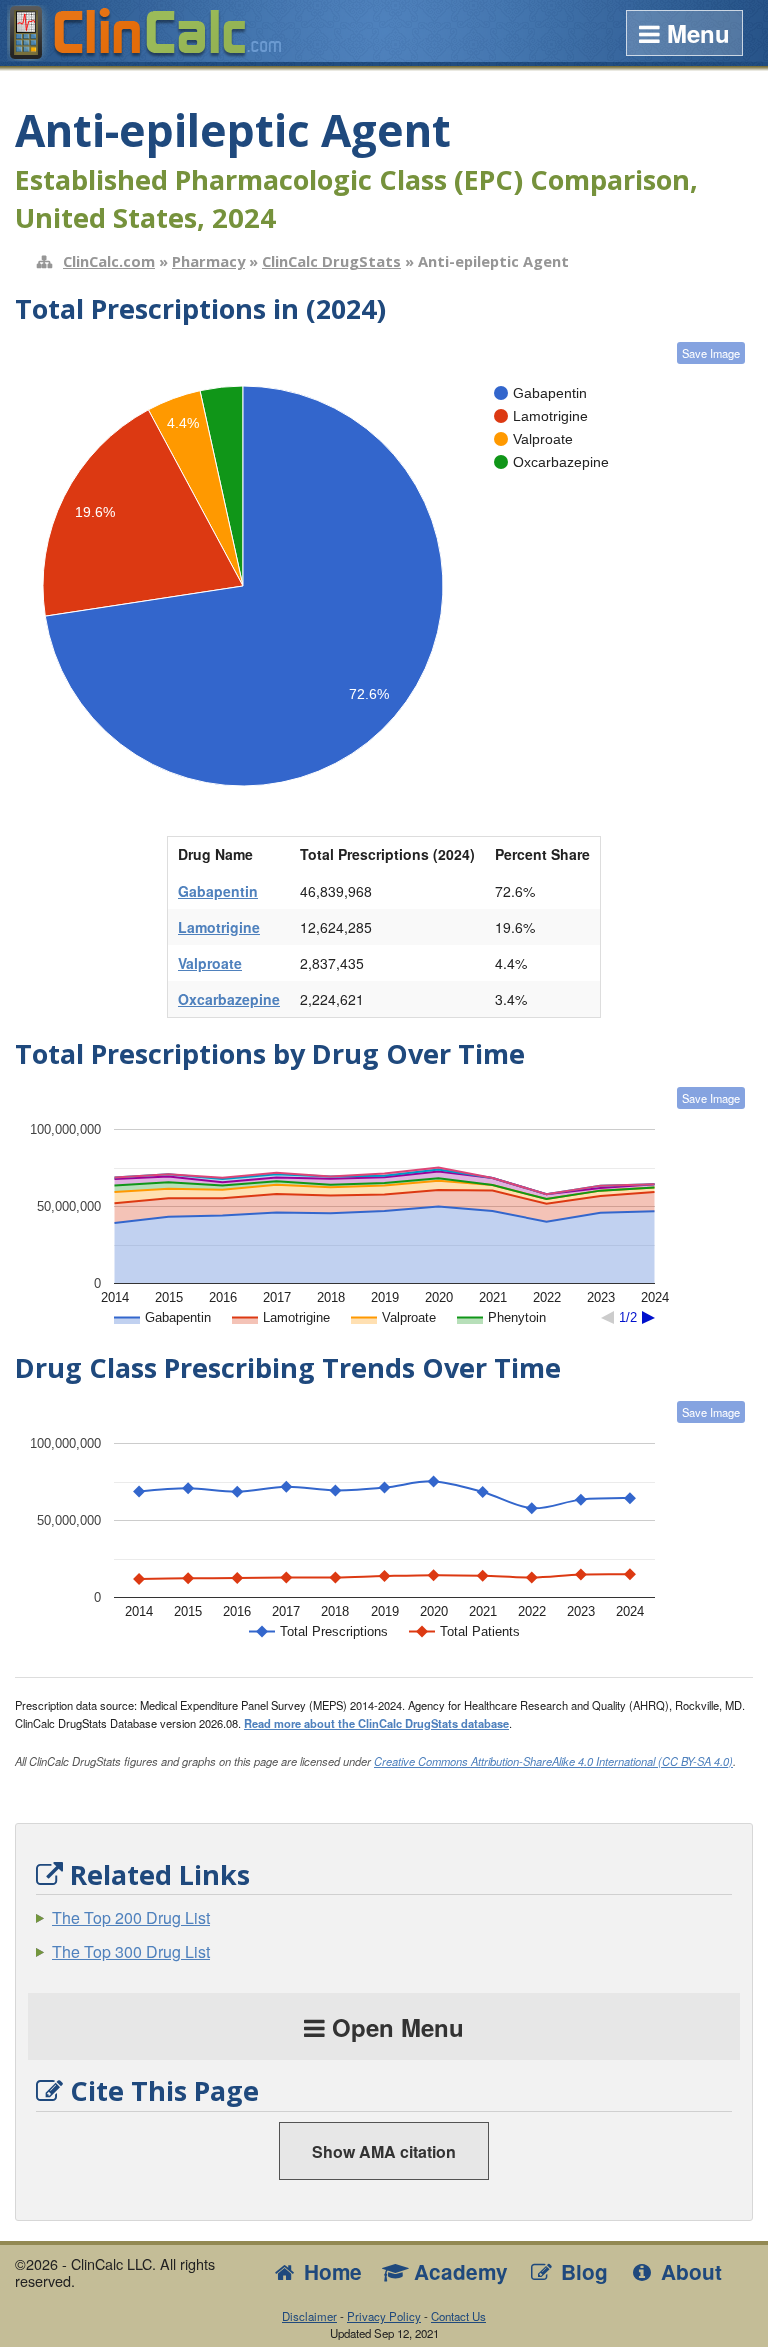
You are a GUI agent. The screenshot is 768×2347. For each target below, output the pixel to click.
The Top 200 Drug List (131, 1917)
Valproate (210, 963)
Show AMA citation (384, 2151)
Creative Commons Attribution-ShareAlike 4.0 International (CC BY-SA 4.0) (553, 1761)
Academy (458, 2271)
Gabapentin (218, 891)
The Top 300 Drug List (131, 1951)
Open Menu (394, 2027)
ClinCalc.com (109, 261)
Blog (581, 2271)
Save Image (711, 353)
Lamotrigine (219, 927)
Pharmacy (208, 261)
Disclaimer (309, 2316)
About (688, 2271)
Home (330, 2271)
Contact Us (458, 2316)
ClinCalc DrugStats (331, 261)
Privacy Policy (384, 2316)
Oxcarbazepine (229, 999)
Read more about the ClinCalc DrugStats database (376, 1723)
